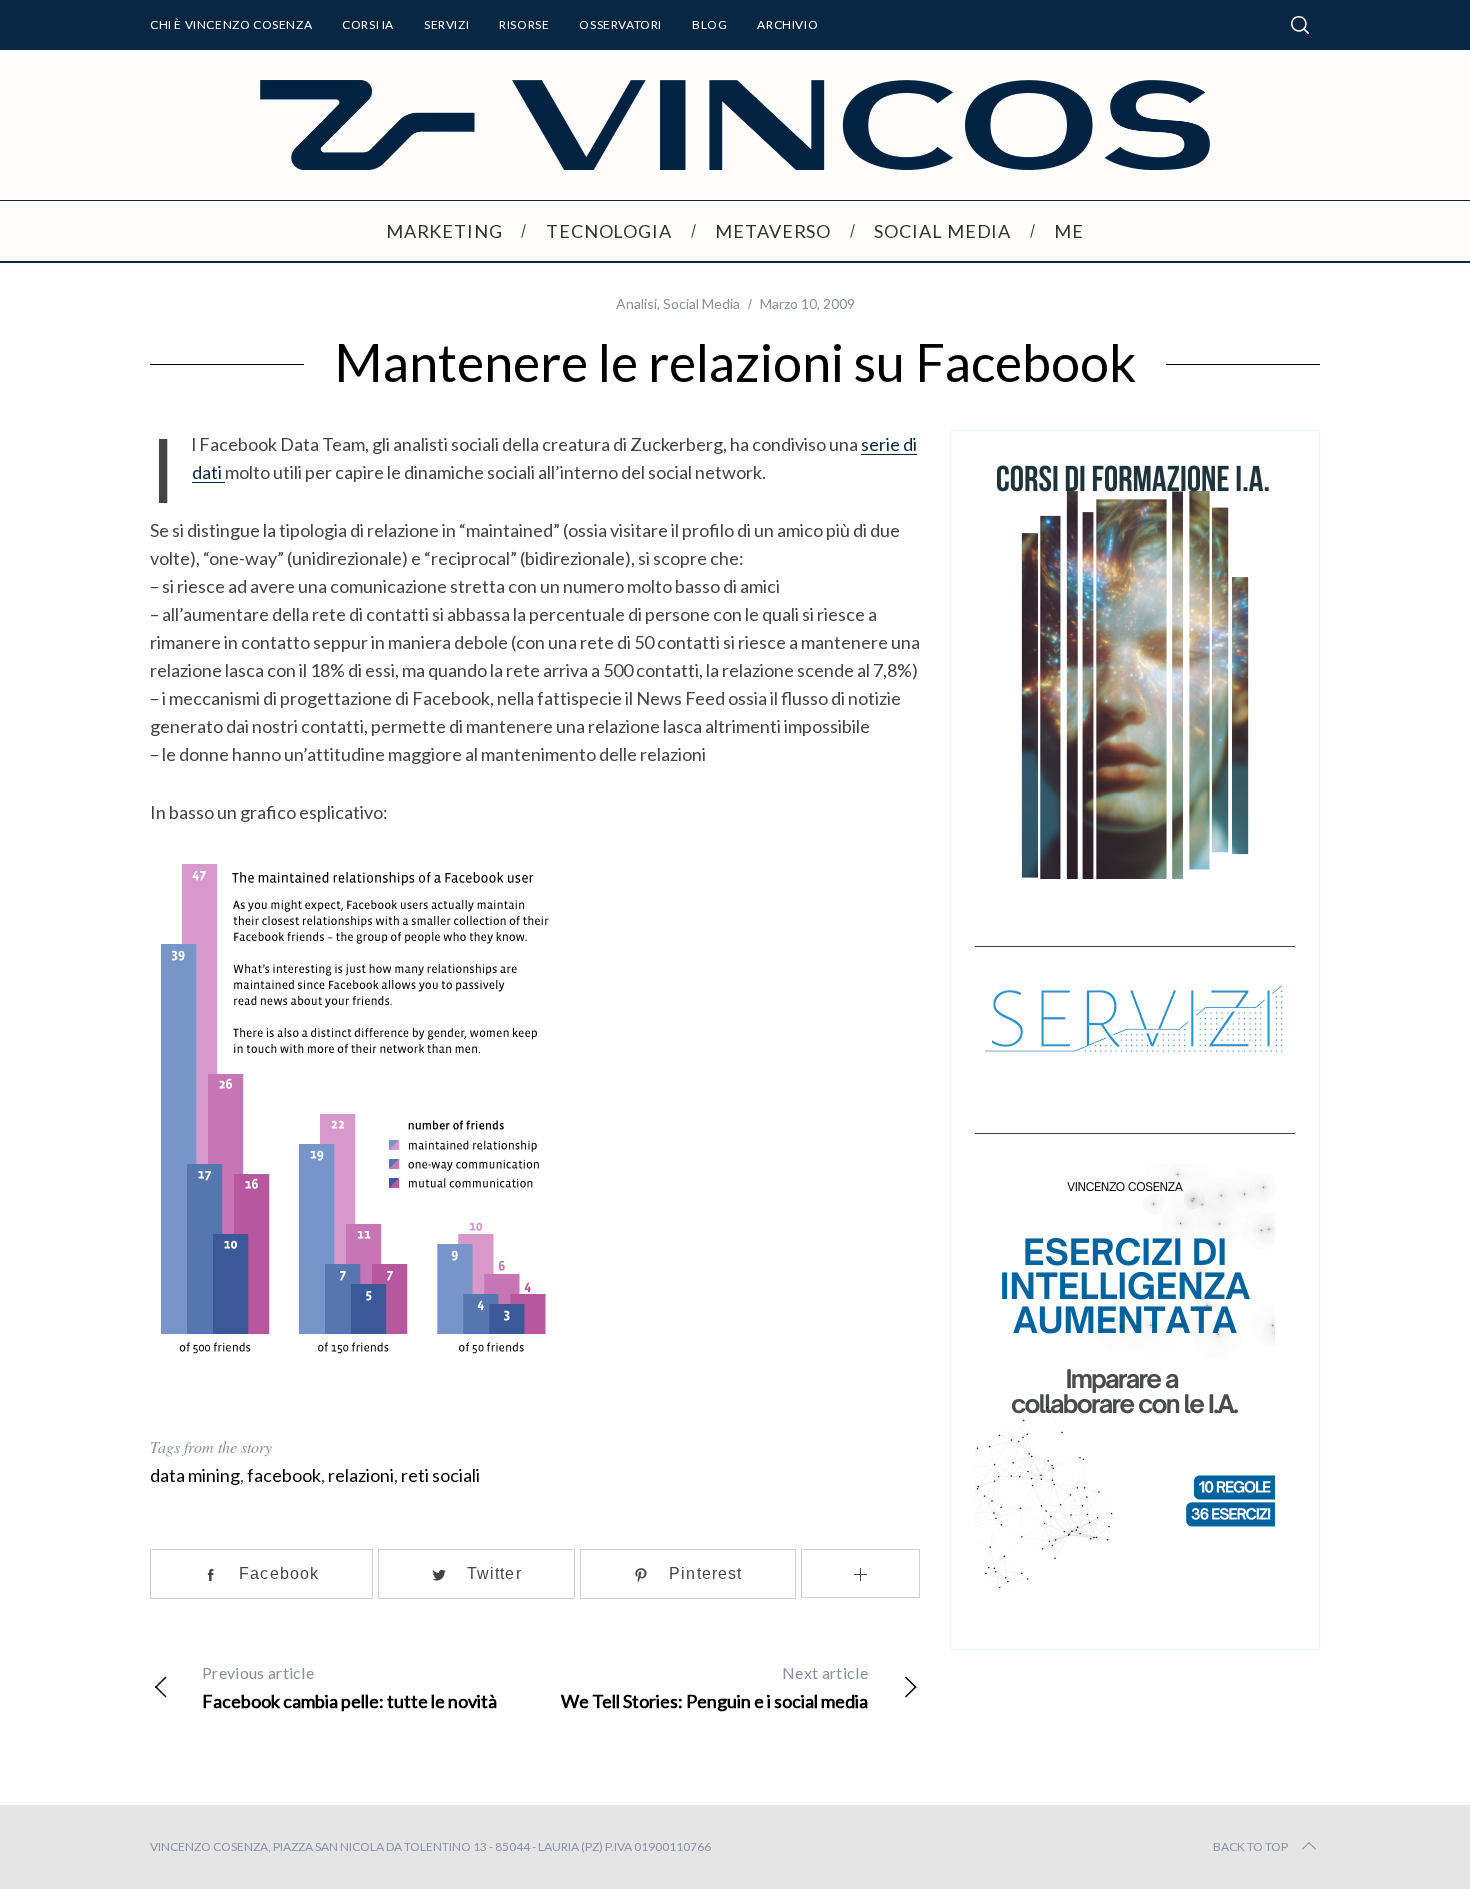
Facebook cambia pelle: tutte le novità (349, 1687)
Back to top (1250, 1846)
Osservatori (620, 24)
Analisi (636, 303)
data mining (195, 1475)
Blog (709, 24)
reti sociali (440, 1475)
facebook (284, 1475)
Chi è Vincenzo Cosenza (231, 24)
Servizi (446, 24)
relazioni (361, 1475)
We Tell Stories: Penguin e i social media (714, 1687)
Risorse (524, 24)
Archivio (787, 24)
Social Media (701, 303)
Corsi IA (368, 24)
